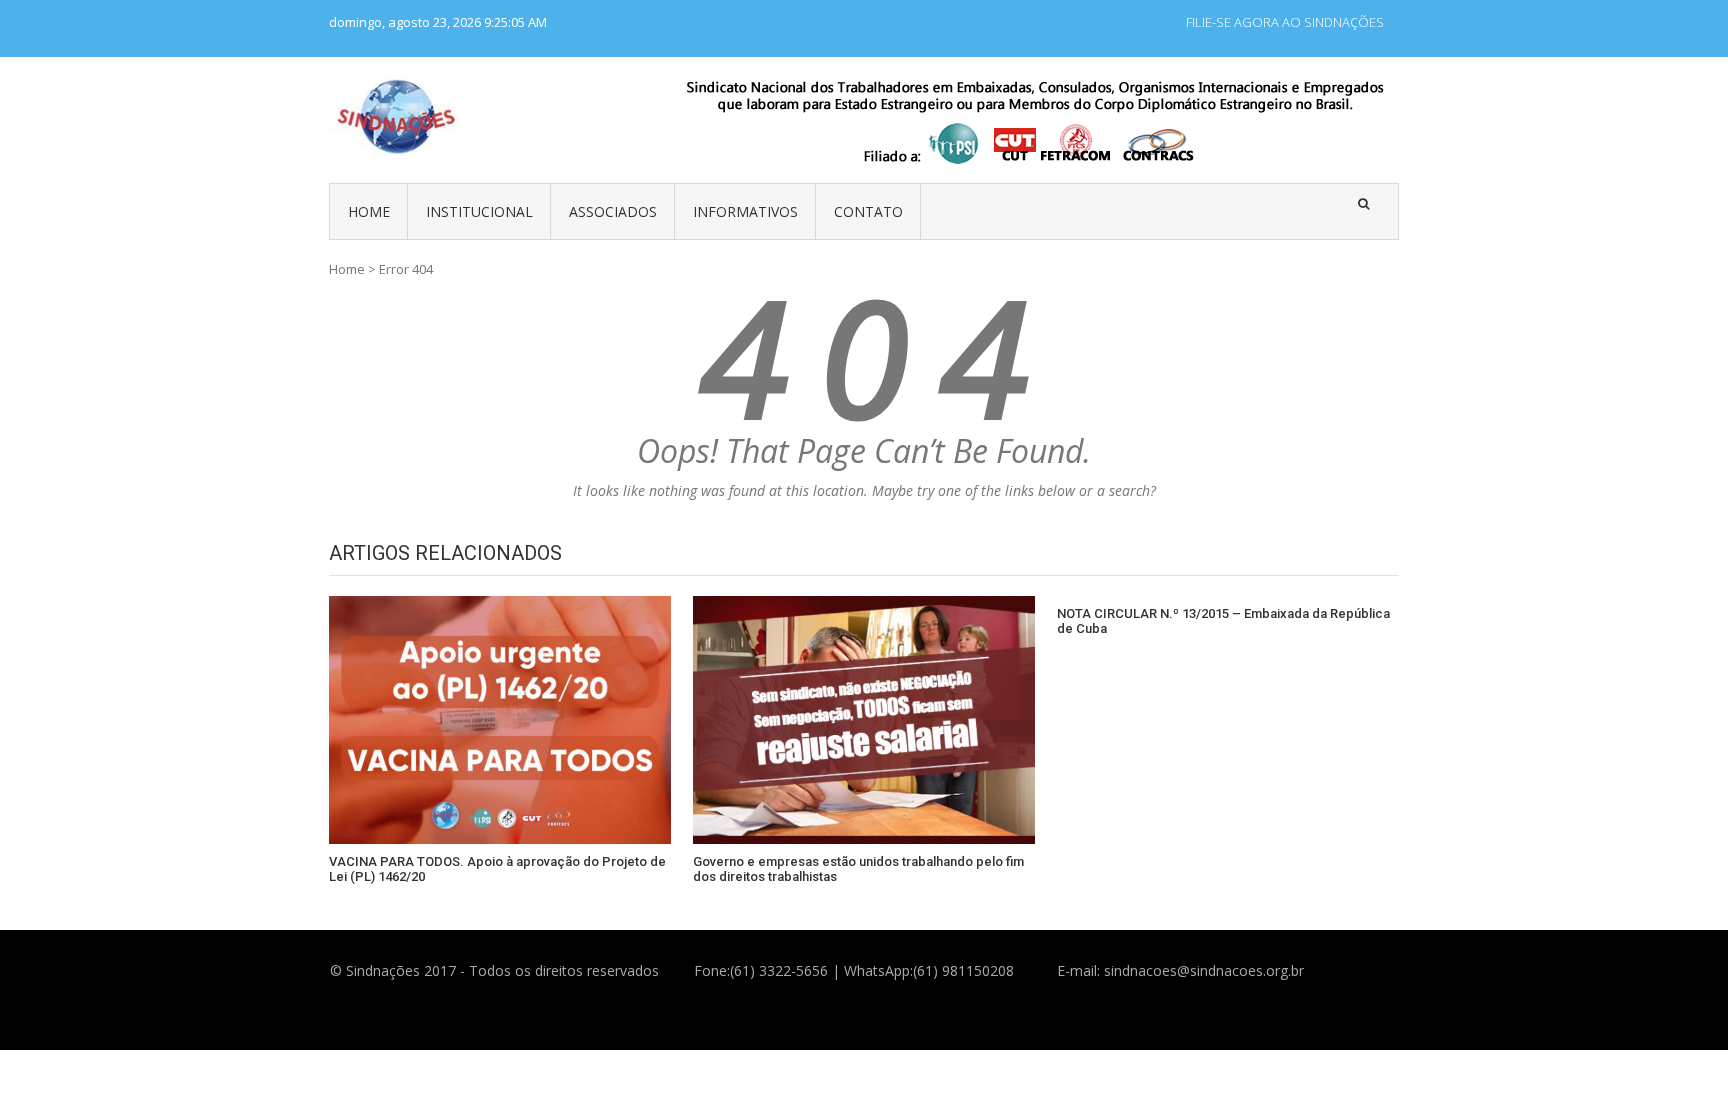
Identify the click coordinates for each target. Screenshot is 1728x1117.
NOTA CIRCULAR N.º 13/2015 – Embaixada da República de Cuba (1223, 621)
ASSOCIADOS (613, 211)
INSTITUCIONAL (479, 211)
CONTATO (868, 211)
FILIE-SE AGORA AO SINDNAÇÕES (1285, 22)
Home (347, 269)
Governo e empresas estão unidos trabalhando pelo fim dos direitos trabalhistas (858, 869)
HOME (369, 211)
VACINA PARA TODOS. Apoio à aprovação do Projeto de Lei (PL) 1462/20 (497, 869)
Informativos (745, 211)
